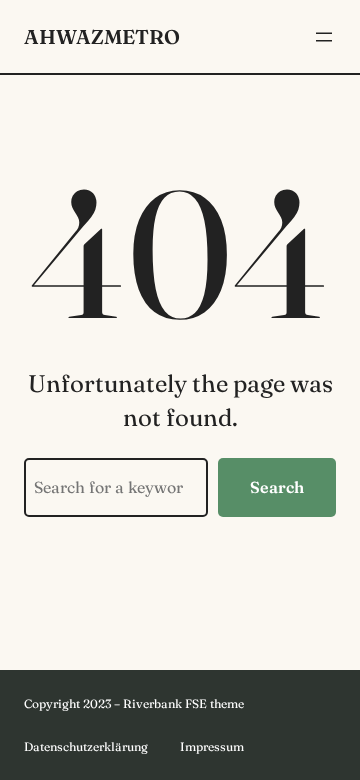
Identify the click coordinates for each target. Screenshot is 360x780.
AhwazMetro (102, 36)
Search (277, 487)
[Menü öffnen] (324, 37)
